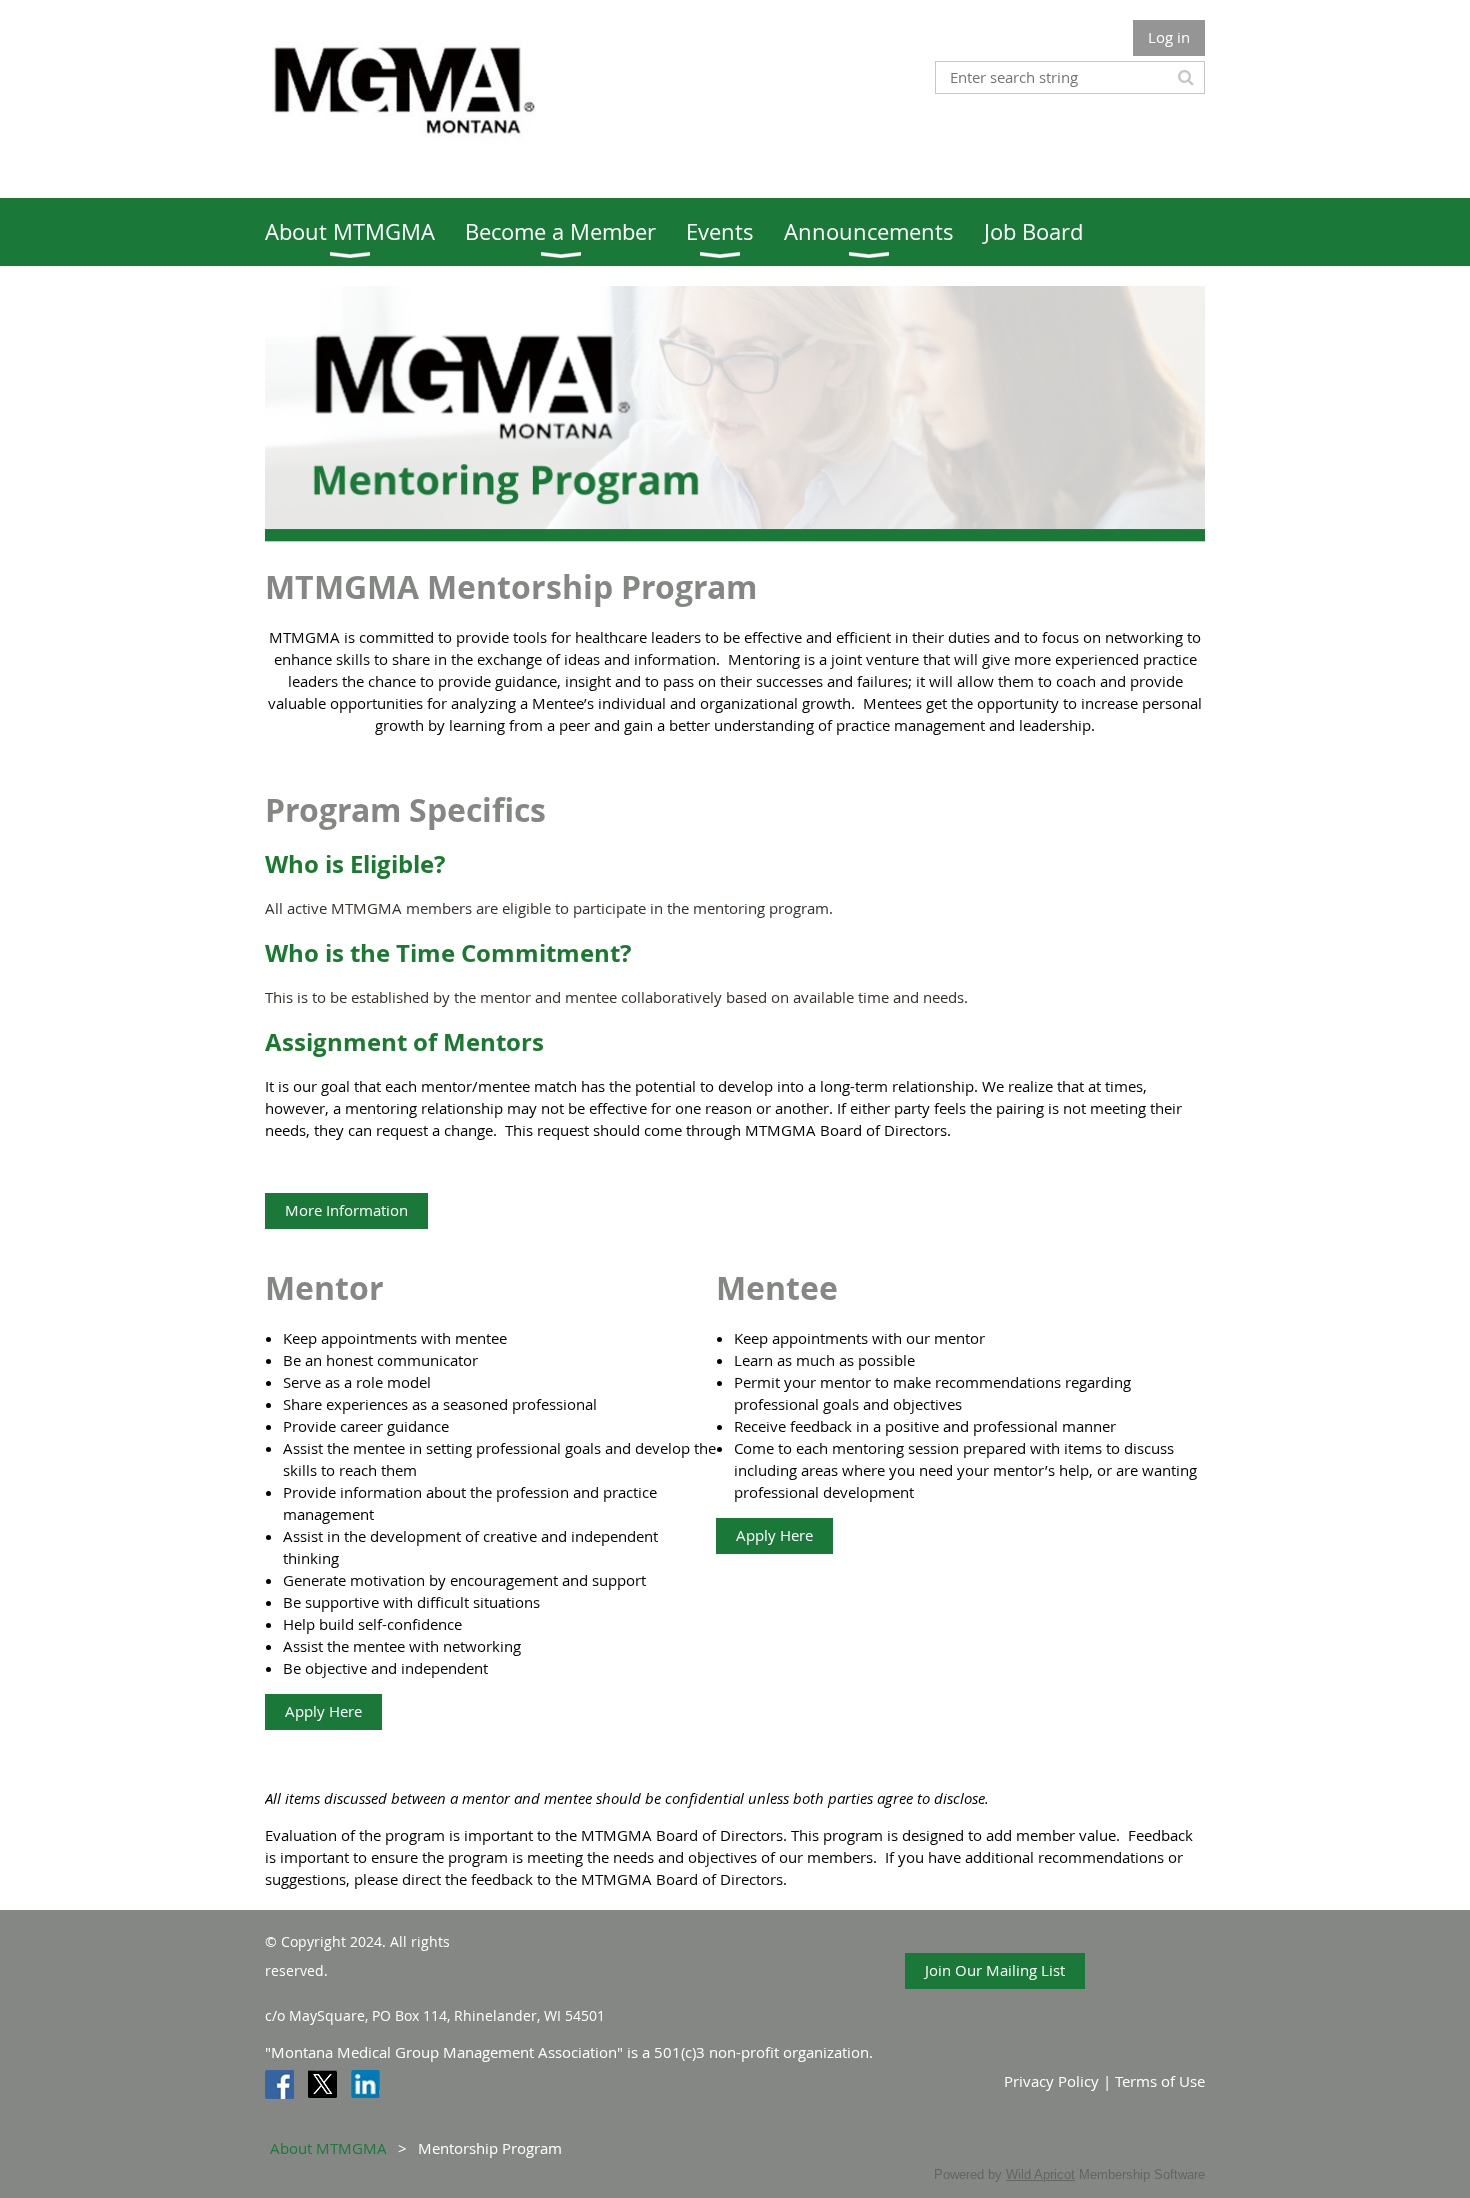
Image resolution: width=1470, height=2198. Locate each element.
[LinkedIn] (365, 2084)
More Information (346, 1210)
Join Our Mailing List (995, 1970)
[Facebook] (279, 2084)
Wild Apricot (1040, 2174)
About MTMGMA (328, 2148)
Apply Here (323, 1711)
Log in (1169, 37)
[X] (322, 2084)
